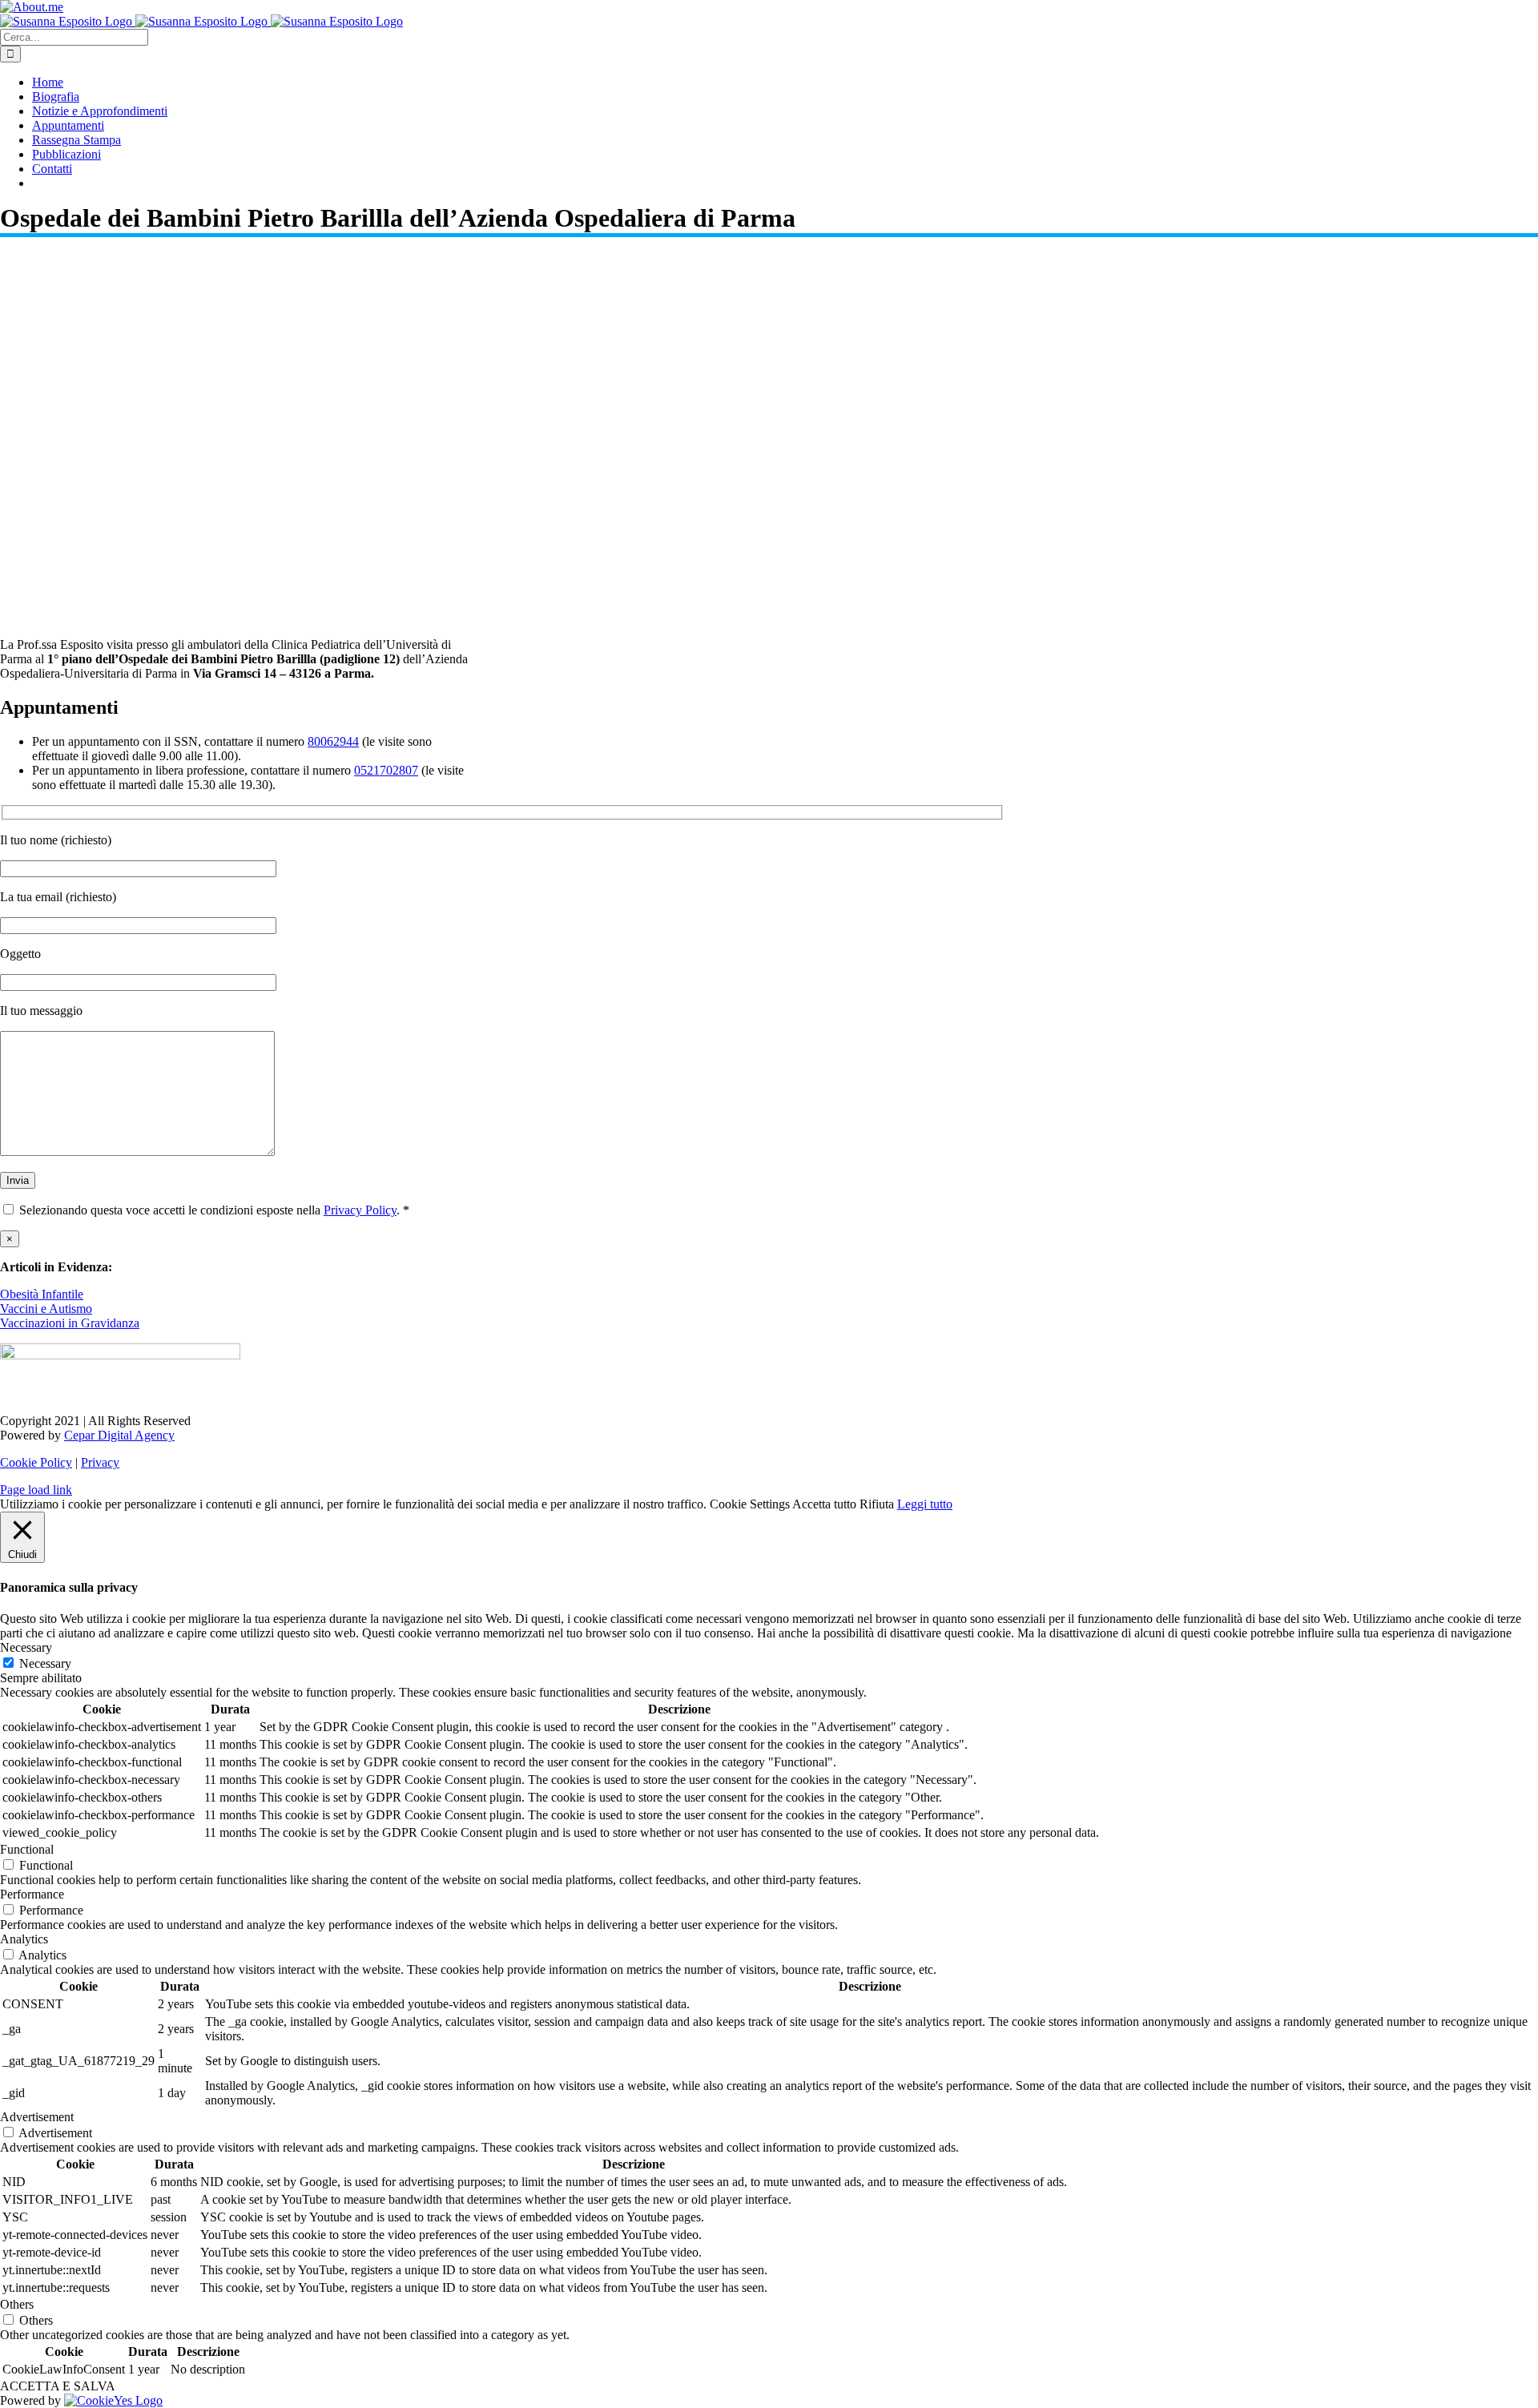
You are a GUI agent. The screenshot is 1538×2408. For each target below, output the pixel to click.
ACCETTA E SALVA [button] (58, 2386)
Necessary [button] (26, 1647)
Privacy (100, 1462)
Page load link (36, 1490)
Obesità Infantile (42, 1294)
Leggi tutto (925, 1504)
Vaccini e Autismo (46, 1309)
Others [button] (17, 2304)
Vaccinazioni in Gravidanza (70, 1323)
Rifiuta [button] (877, 1504)
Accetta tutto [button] (824, 1504)
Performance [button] (32, 1894)
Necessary (45, 1663)
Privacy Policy (360, 1210)
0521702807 (386, 770)
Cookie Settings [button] (750, 1504)
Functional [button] (27, 1849)
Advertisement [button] (37, 2117)
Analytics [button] (24, 1939)
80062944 (333, 741)
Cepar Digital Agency (119, 1435)
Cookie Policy (36, 1462)
